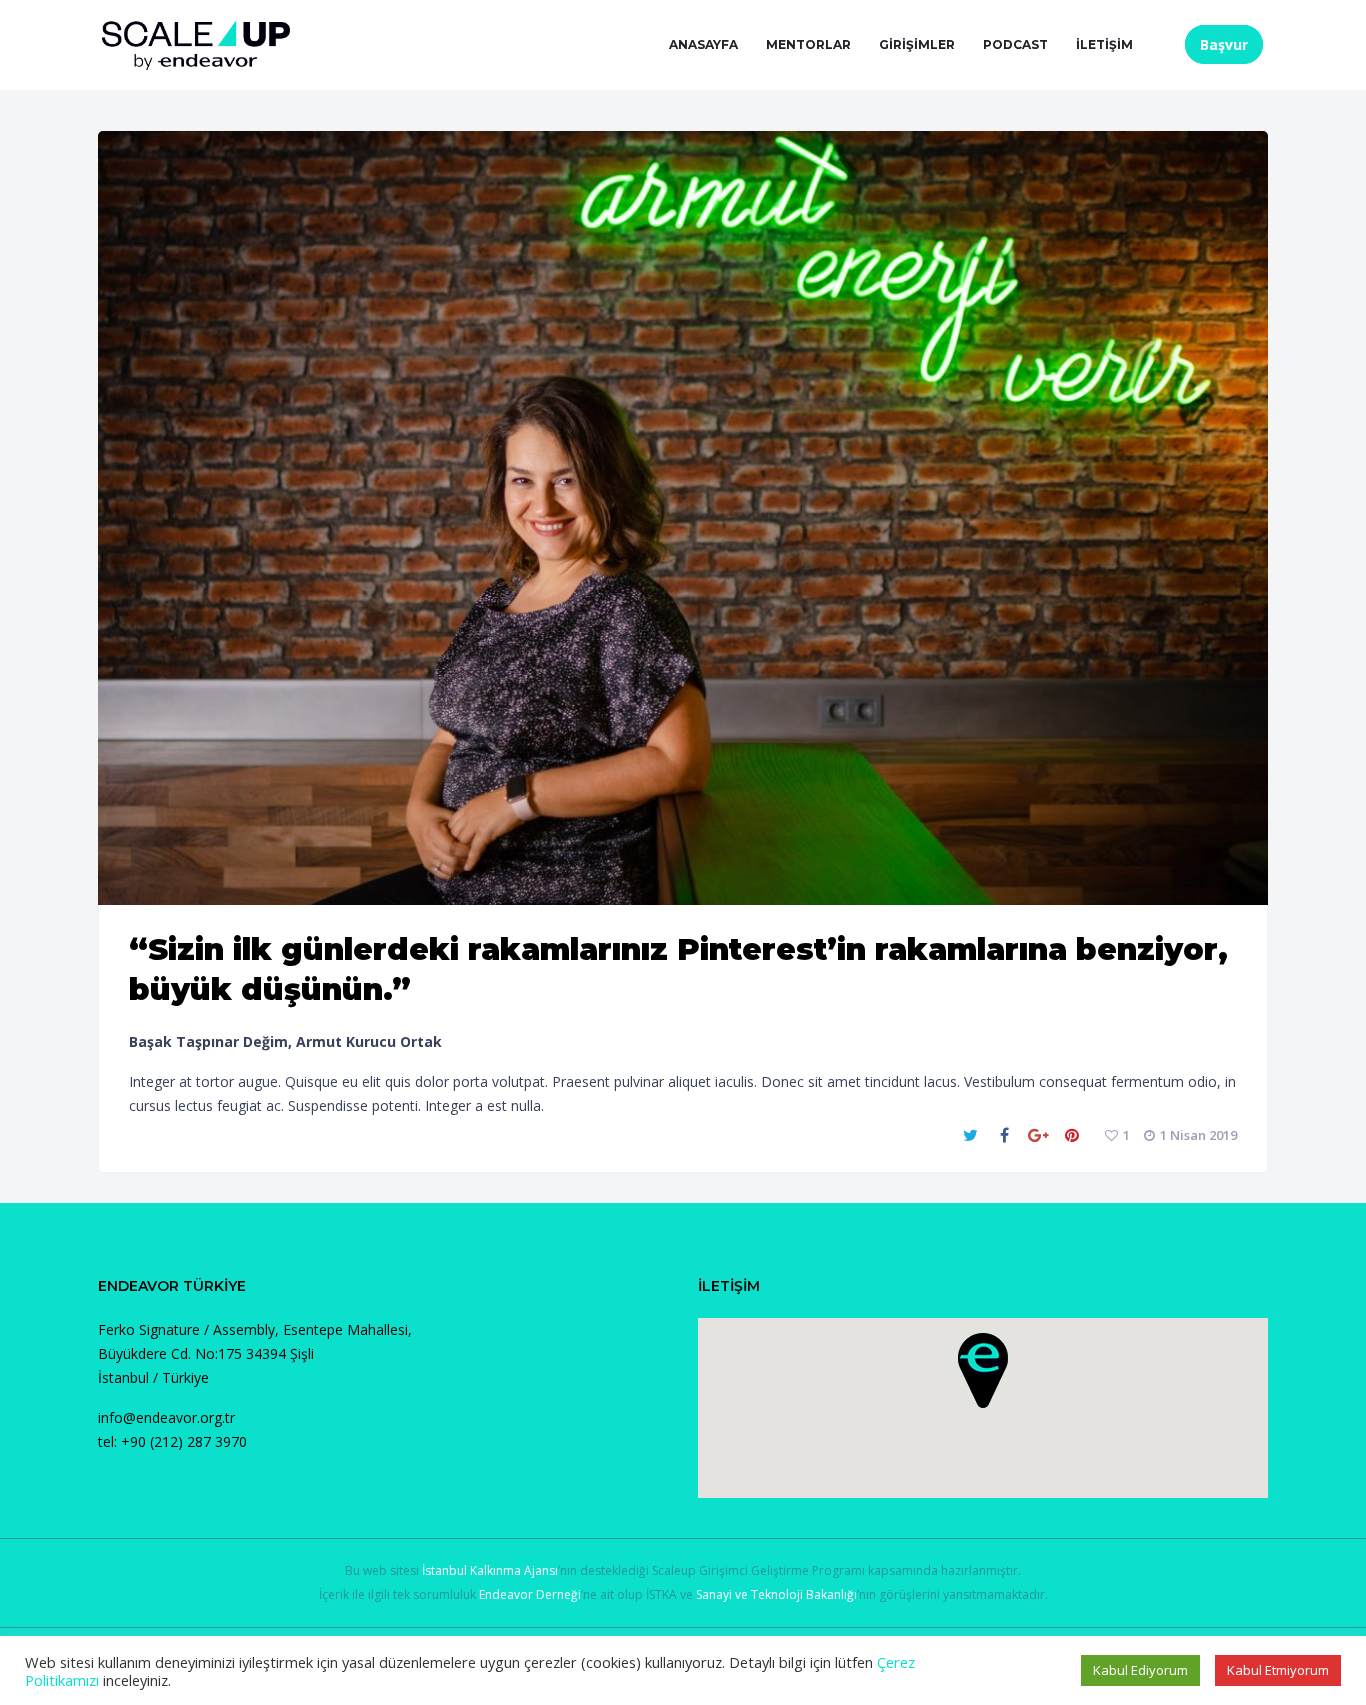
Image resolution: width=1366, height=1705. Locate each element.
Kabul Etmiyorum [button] (1278, 1670)
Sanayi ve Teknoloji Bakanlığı (776, 1594)
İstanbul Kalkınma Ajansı (490, 1570)
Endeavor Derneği (530, 1594)
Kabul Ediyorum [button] (1140, 1670)
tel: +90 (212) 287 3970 (172, 1441)
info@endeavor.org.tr (166, 1417)
